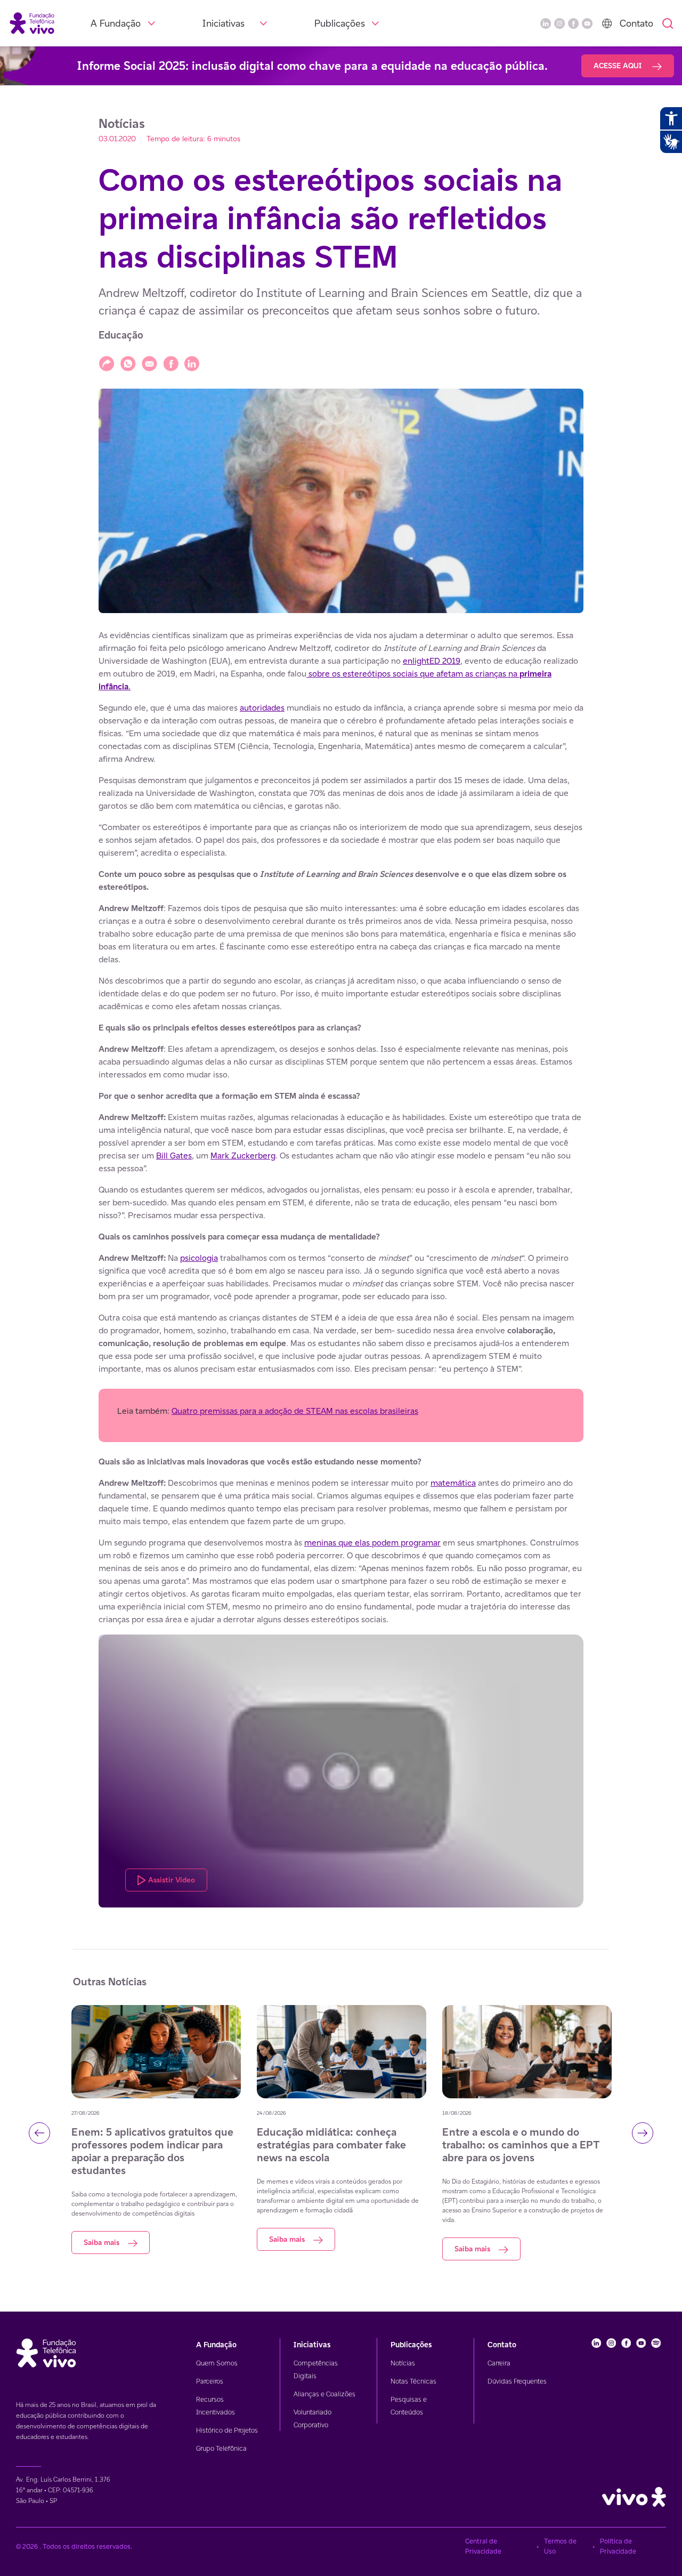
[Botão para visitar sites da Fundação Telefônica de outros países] (607, 23)
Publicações (340, 23)
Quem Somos (217, 2363)
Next (643, 2133)
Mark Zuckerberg (243, 1156)
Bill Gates (174, 1156)
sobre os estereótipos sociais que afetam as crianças (407, 674)
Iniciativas (224, 23)
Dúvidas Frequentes (517, 2381)
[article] (341, 1268)
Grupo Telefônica (221, 2448)
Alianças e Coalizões (324, 2394)
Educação (121, 335)
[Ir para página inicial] (32, 23)
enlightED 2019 (432, 661)
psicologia (199, 1258)
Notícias (403, 2363)
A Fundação (116, 23)
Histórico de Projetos (227, 2430)
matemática (453, 1483)
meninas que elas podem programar (372, 1543)
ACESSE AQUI (619, 66)
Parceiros (210, 2381)
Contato (636, 23)
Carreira (499, 2363)
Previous (39, 2133)
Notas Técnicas (413, 2381)
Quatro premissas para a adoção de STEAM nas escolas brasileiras (295, 1411)
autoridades (262, 708)
